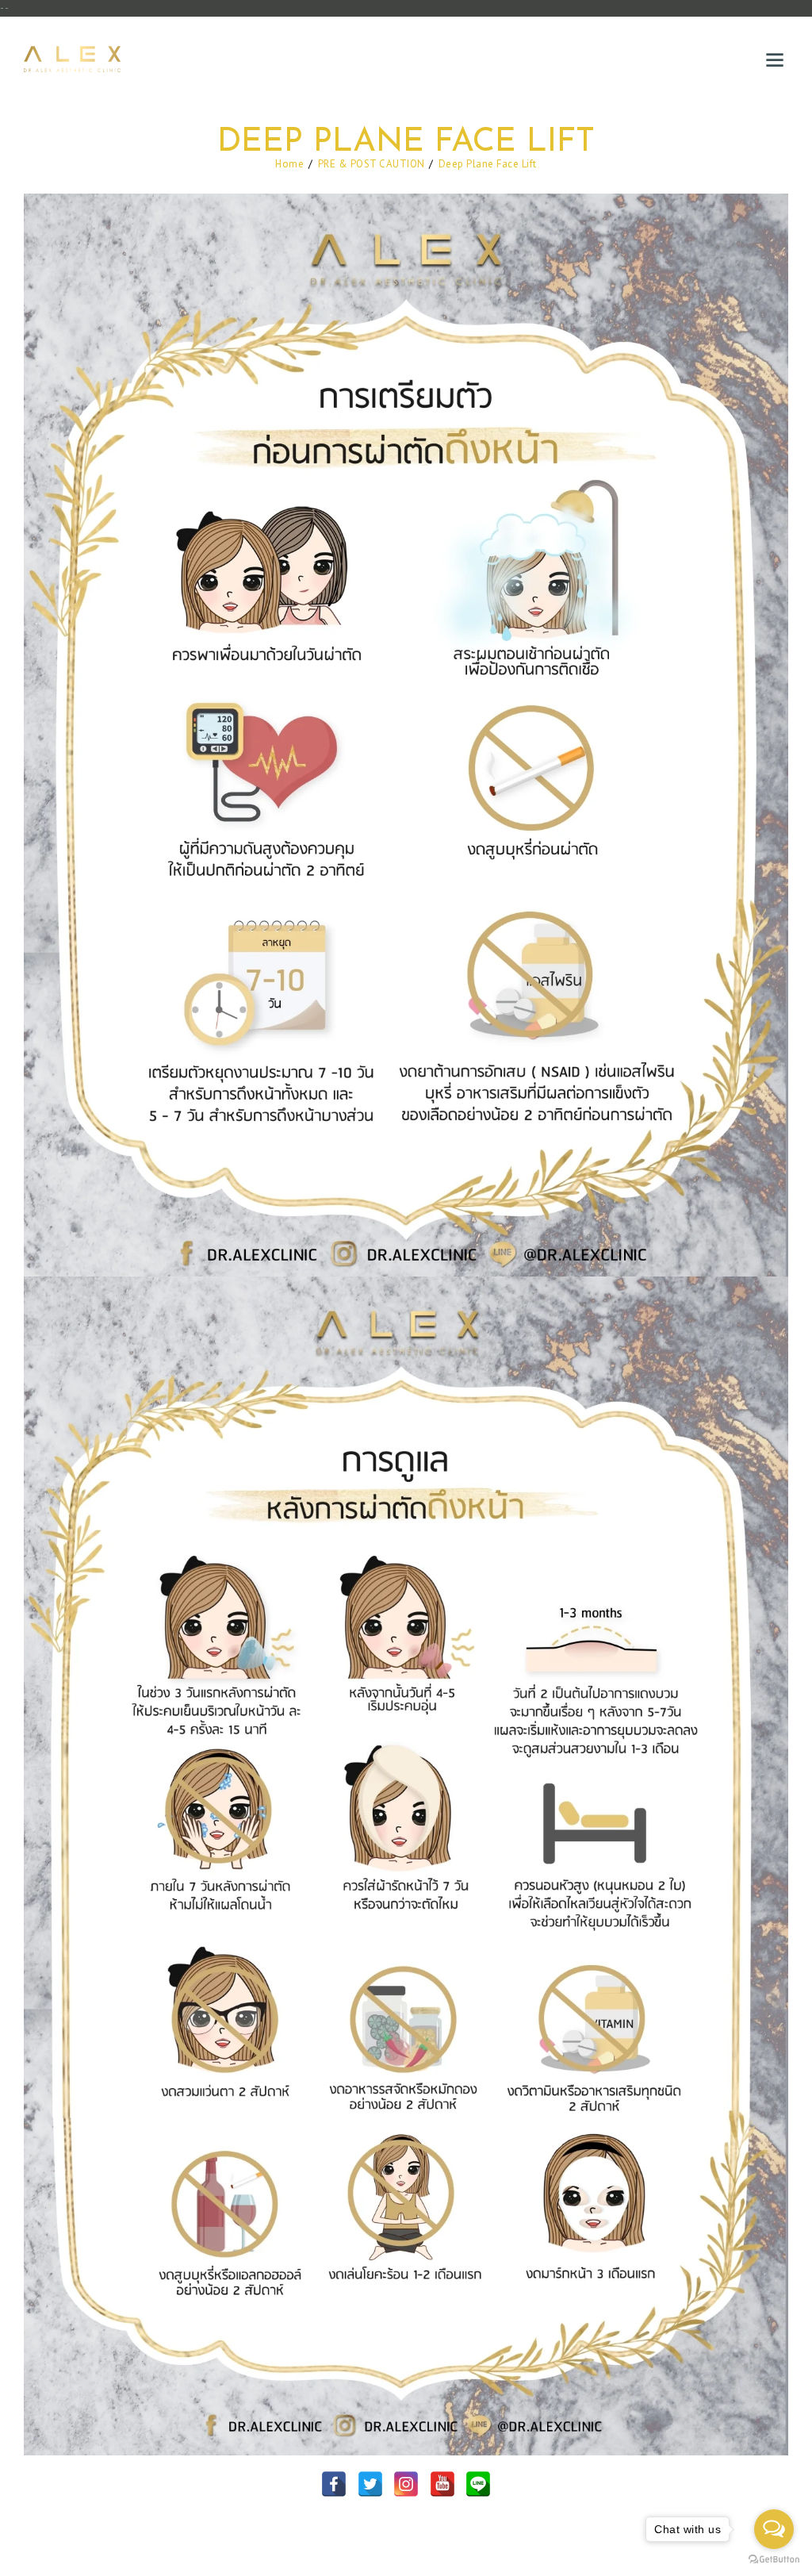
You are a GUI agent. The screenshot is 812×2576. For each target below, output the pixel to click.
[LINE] (478, 2484)
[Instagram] (406, 2484)
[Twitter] (370, 2484)
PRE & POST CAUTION (372, 164)
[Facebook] (334, 2484)
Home (289, 164)
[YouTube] (442, 2484)
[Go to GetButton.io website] (774, 2560)
